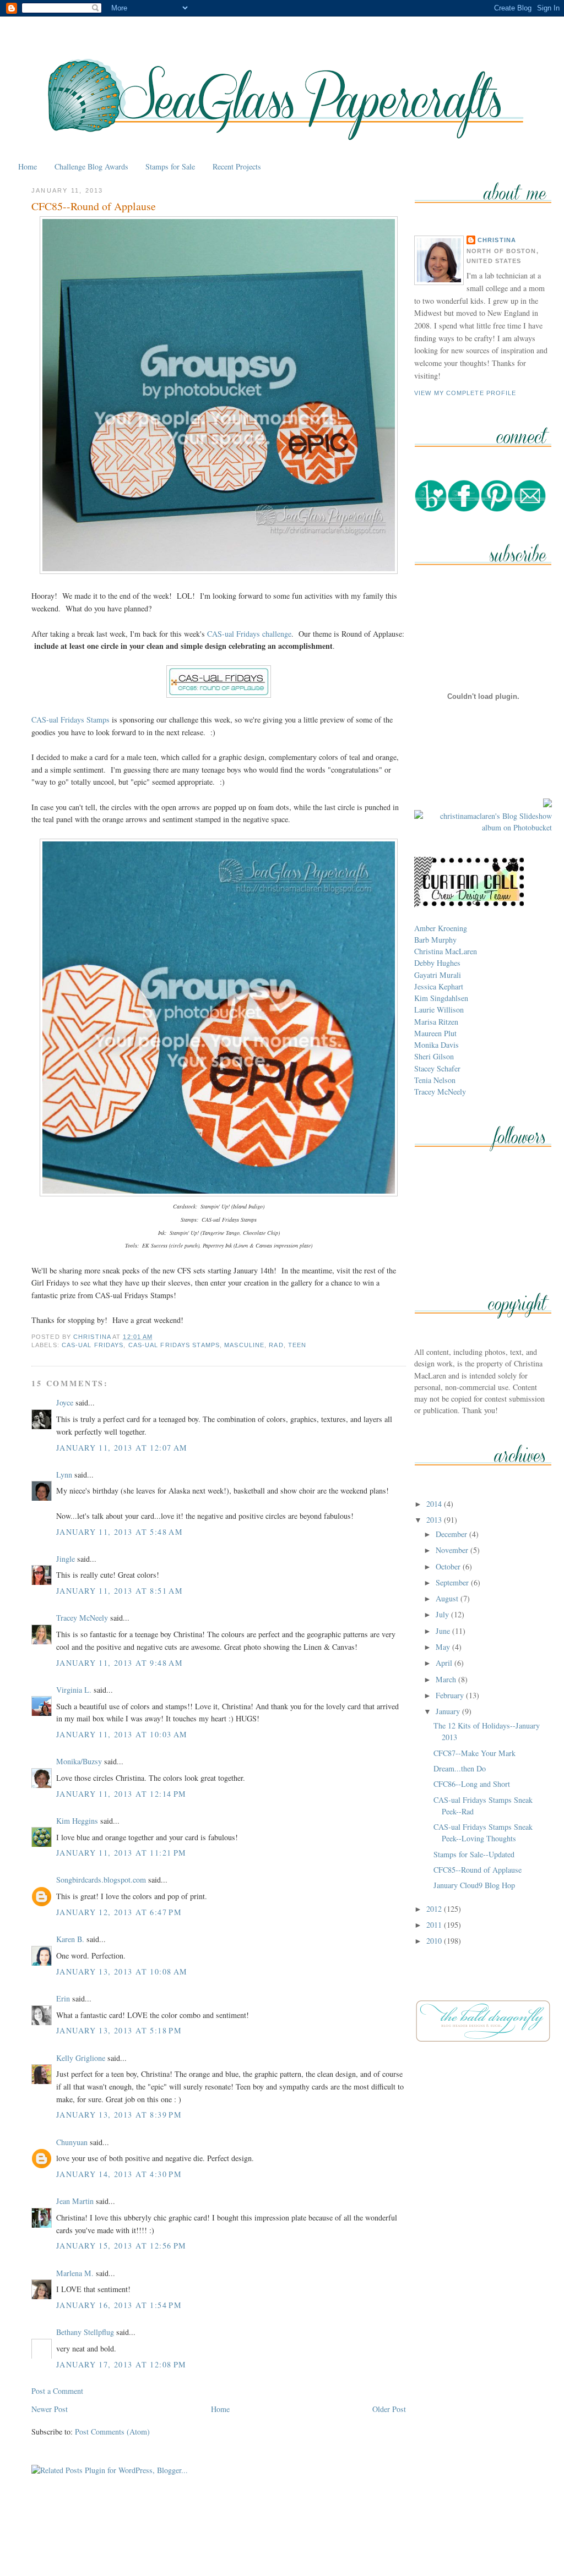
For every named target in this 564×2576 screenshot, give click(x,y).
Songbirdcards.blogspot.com (101, 1880)
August (448, 1598)
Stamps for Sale (170, 166)
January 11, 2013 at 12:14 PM (121, 1794)
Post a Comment (57, 2391)
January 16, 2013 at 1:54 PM (119, 2305)
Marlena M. (75, 2273)
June (444, 1631)
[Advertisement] (282, 2542)
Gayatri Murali (438, 975)
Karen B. (70, 1939)
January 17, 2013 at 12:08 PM (121, 2364)
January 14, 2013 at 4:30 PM (119, 2174)
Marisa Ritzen (436, 1022)
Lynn (64, 1475)
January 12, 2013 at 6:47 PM (119, 1912)
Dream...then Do (460, 1768)
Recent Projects (237, 166)
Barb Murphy (435, 940)
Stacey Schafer (437, 1068)
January (449, 1711)
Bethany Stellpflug (85, 2332)
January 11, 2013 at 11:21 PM (121, 1853)
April (445, 1663)
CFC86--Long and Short (472, 1784)
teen (297, 1345)
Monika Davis (436, 1045)
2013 (435, 1520)
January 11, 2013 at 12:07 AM (122, 1448)
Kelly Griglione (81, 2058)
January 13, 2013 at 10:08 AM (122, 1971)
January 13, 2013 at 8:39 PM (119, 2115)
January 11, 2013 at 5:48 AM (120, 1532)
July (443, 1614)
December (452, 1534)
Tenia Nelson (435, 1080)
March (447, 1679)
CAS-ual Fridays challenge (249, 634)
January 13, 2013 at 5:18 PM (119, 2030)
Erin (63, 1998)
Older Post (389, 2409)
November (453, 1550)
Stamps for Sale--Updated (474, 1854)
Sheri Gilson (434, 1056)
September (453, 1582)
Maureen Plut (435, 1033)
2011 (435, 1925)
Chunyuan (72, 2142)
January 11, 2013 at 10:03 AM (122, 1734)
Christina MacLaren (446, 951)
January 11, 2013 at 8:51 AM (120, 1591)
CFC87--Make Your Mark (474, 1753)
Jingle (66, 1559)
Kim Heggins (77, 1821)
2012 (435, 1909)
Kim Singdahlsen (441, 998)
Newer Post (50, 2409)
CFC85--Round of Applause (478, 1870)
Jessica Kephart (439, 986)
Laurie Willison (439, 1010)
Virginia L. (74, 1690)
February (451, 1695)
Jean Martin (75, 2201)
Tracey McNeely (82, 1618)
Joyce (65, 1402)
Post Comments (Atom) (112, 2432)
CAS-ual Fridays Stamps (70, 720)
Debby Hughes (437, 963)
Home (28, 166)
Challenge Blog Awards (91, 166)
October (449, 1566)
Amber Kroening (441, 928)
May (444, 1647)
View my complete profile (465, 393)
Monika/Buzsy (79, 1761)
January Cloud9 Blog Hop (474, 1885)
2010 (435, 1941)
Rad (276, 1345)
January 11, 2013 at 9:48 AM (120, 1663)
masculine (244, 1345)
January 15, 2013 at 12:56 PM (121, 2246)
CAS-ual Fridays (93, 1345)
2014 (435, 1504)
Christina (497, 240)
